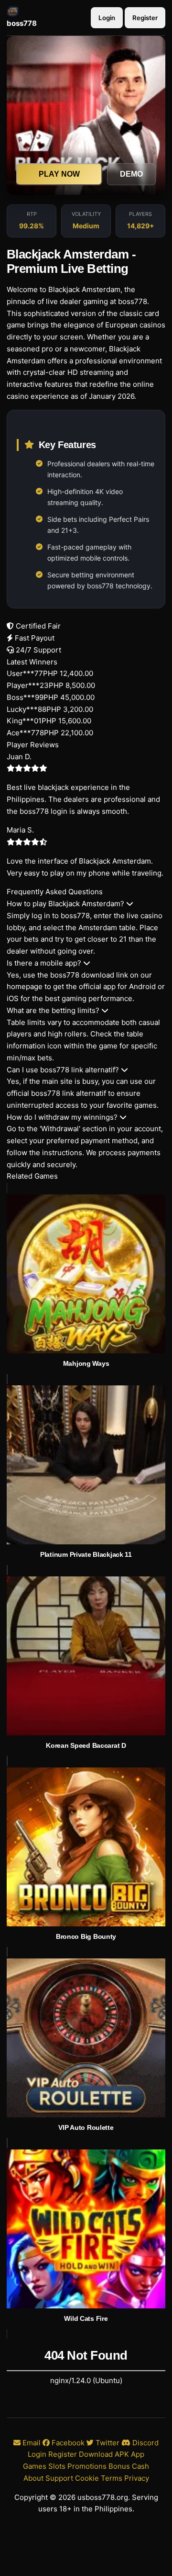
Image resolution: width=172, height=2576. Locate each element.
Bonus (119, 2466)
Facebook (67, 2443)
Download (96, 2454)
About (33, 2478)
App (138, 2454)
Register (145, 18)
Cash (140, 2466)
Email (31, 2443)
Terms (112, 2478)
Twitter (107, 2443)
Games (35, 2466)
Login (107, 18)
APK (122, 2454)
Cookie (87, 2478)
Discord (145, 2443)
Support (59, 2478)
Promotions (87, 2466)
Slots (57, 2466)
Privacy (137, 2478)
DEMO (131, 174)
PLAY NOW (59, 174)
